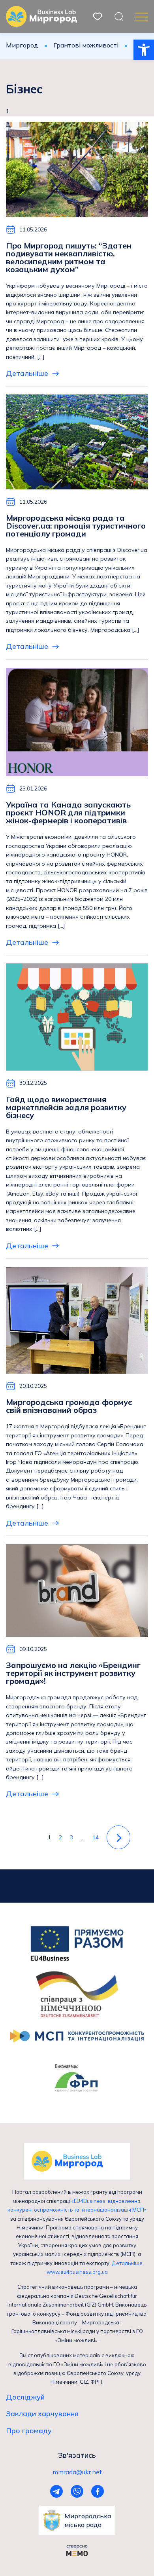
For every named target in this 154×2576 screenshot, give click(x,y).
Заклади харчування (42, 2414)
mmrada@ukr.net (77, 2472)
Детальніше (27, 373)
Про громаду (29, 2431)
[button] (144, 50)
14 (96, 1837)
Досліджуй (25, 2397)
